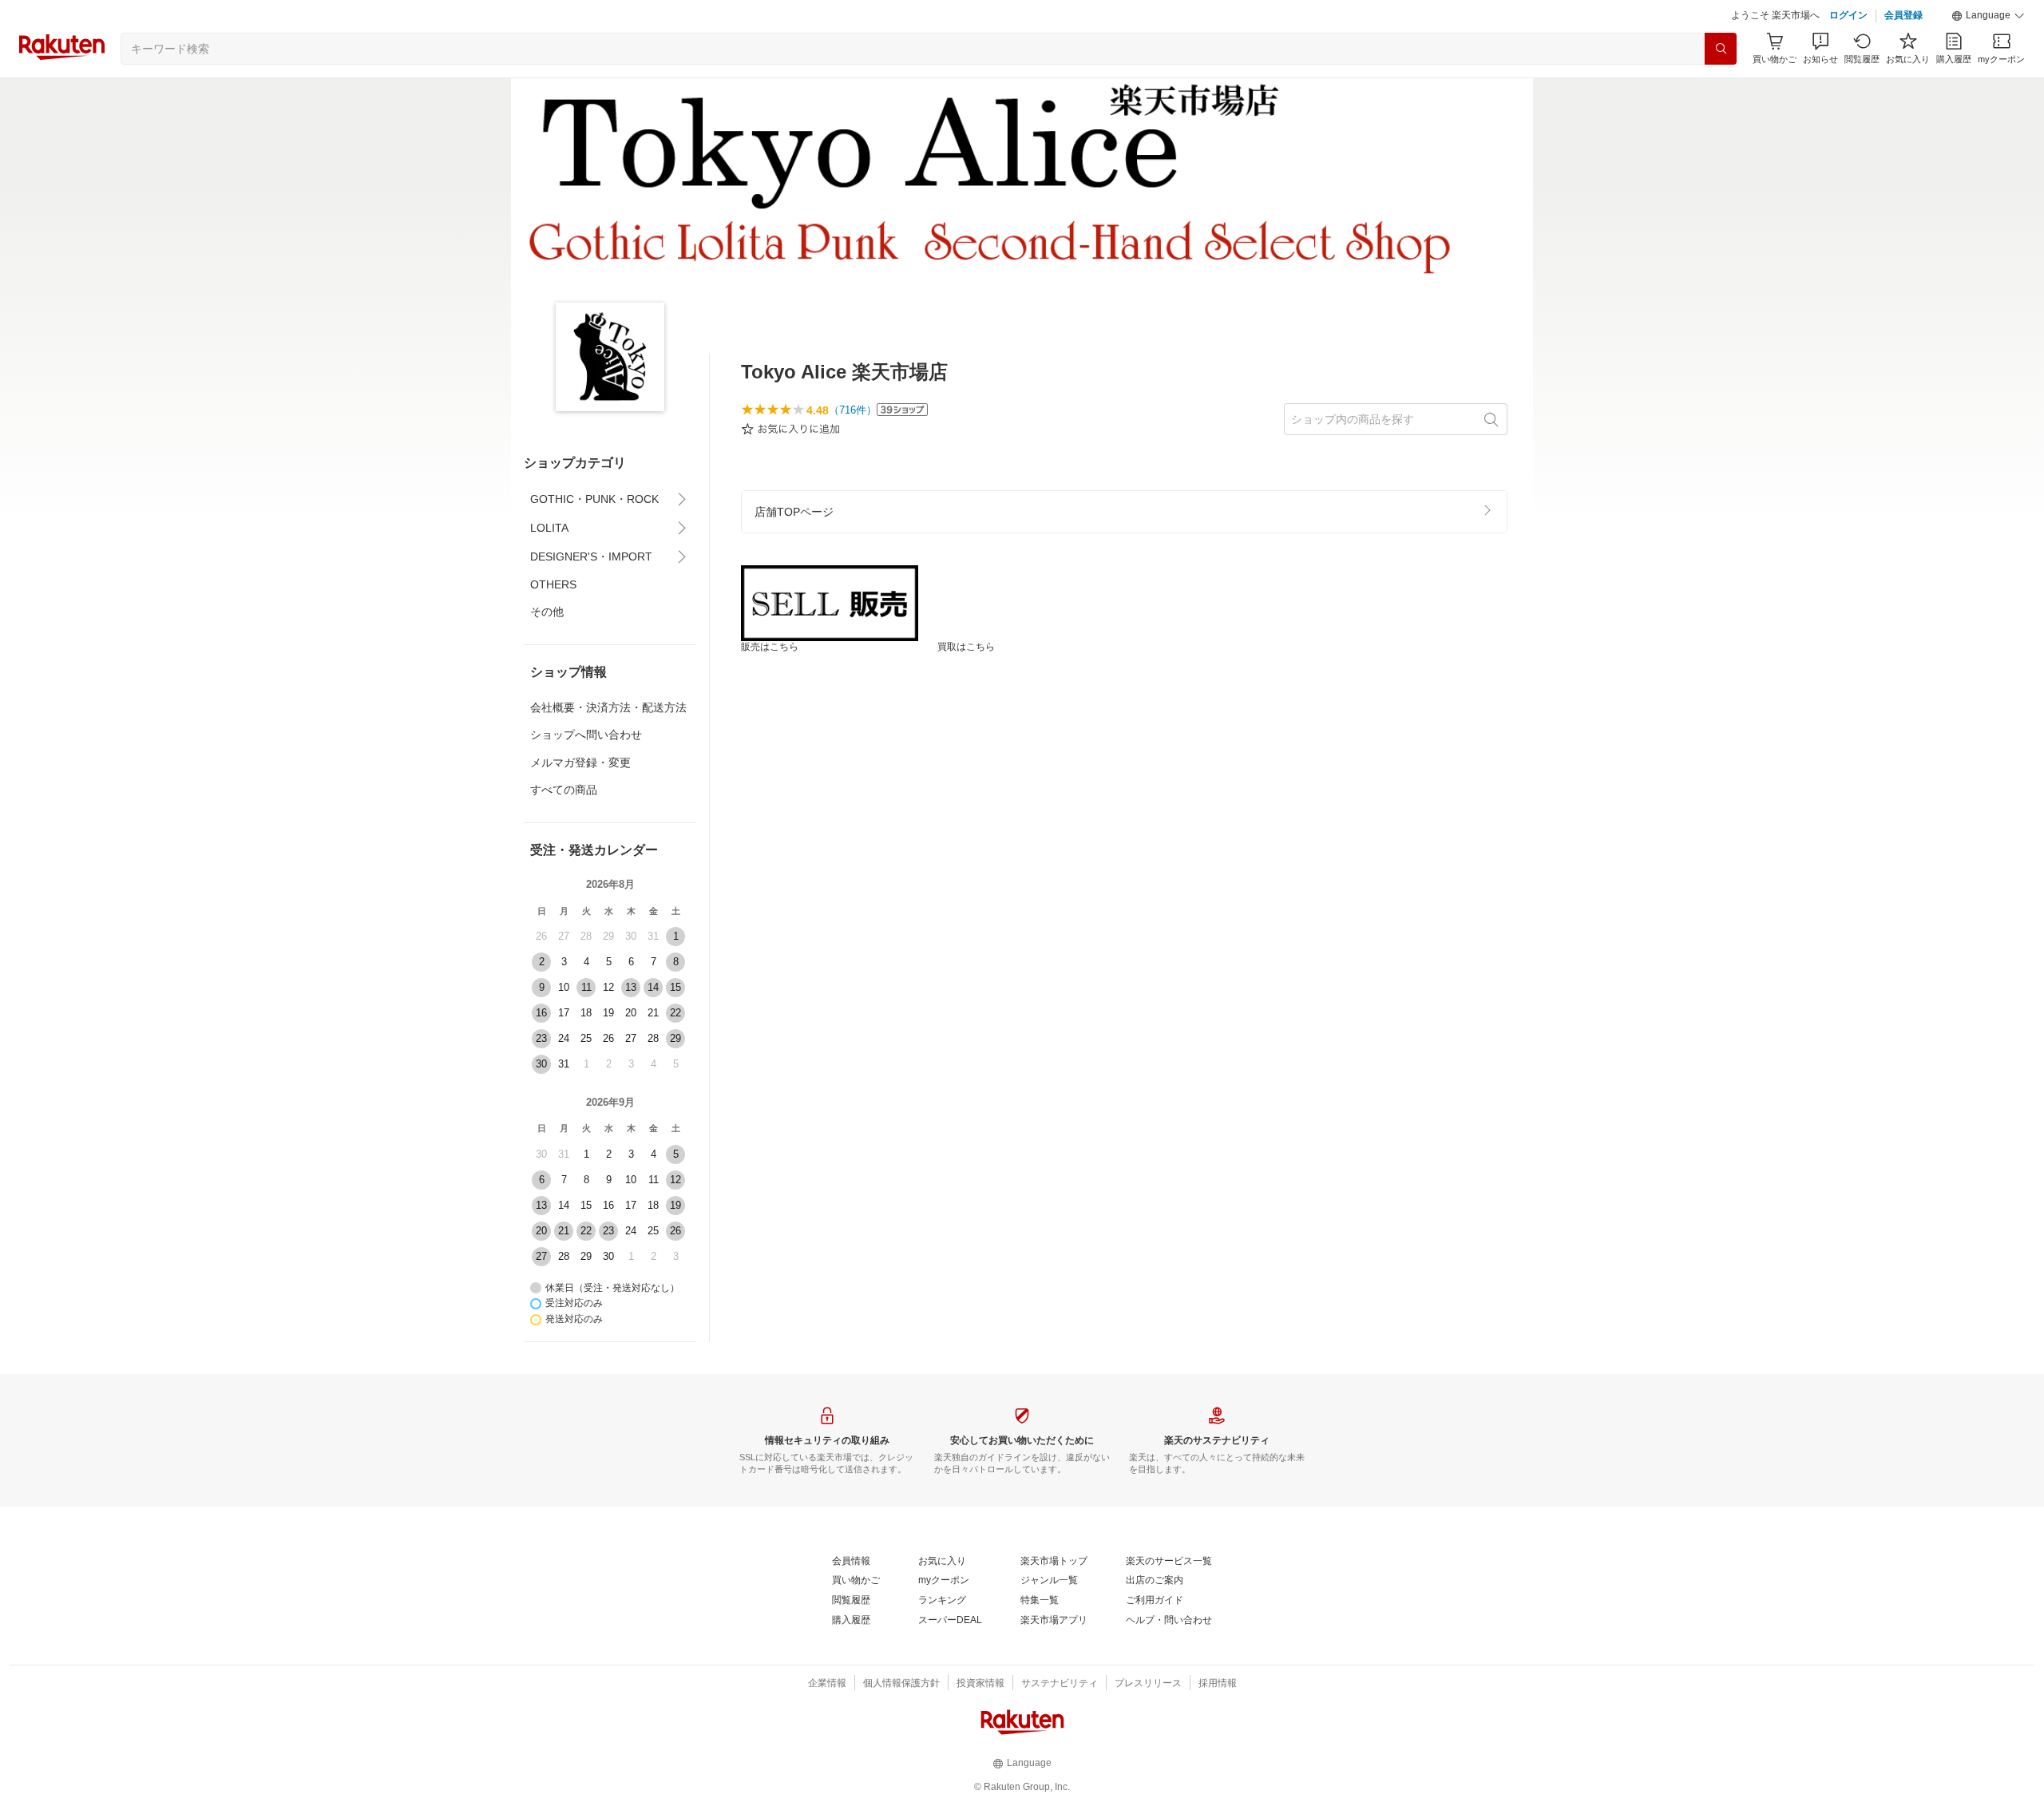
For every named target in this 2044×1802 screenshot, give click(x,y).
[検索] (1721, 49)
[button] (1988, 16)
